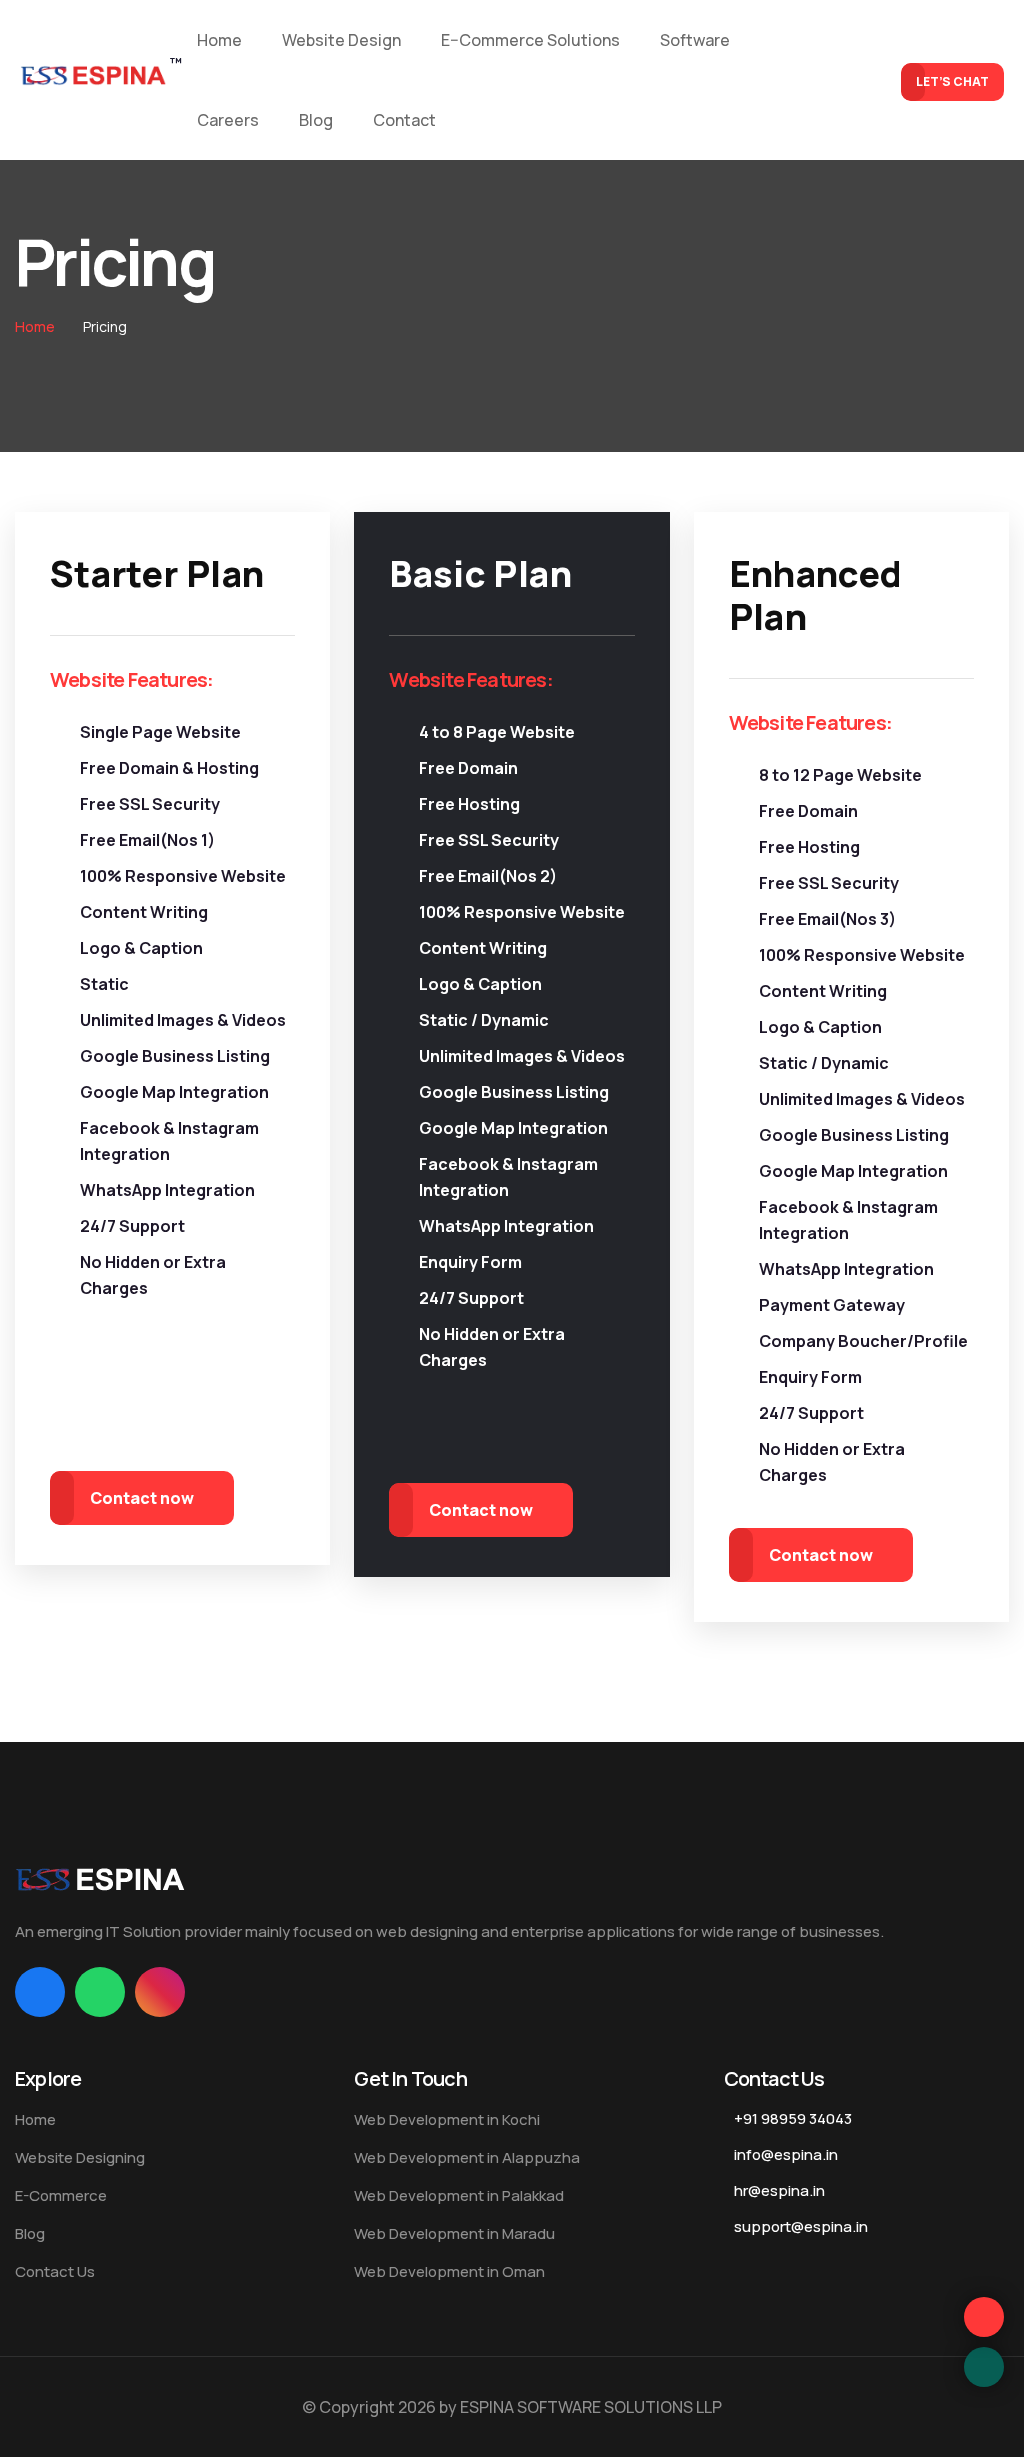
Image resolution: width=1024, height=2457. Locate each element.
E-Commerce (61, 2195)
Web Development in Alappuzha (467, 2157)
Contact (404, 120)
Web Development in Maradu (454, 2233)
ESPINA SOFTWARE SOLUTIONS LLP (591, 2407)
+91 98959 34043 (793, 2118)
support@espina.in (801, 2226)
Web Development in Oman (449, 2271)
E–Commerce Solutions (530, 40)
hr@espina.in (779, 2190)
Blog (316, 120)
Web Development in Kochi (447, 2119)
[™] (93, 75)
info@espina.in (786, 2154)
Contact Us (55, 2271)
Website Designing (80, 2157)
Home (219, 40)
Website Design (341, 40)
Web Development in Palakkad (459, 2195)
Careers (228, 120)
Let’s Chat (952, 81)
